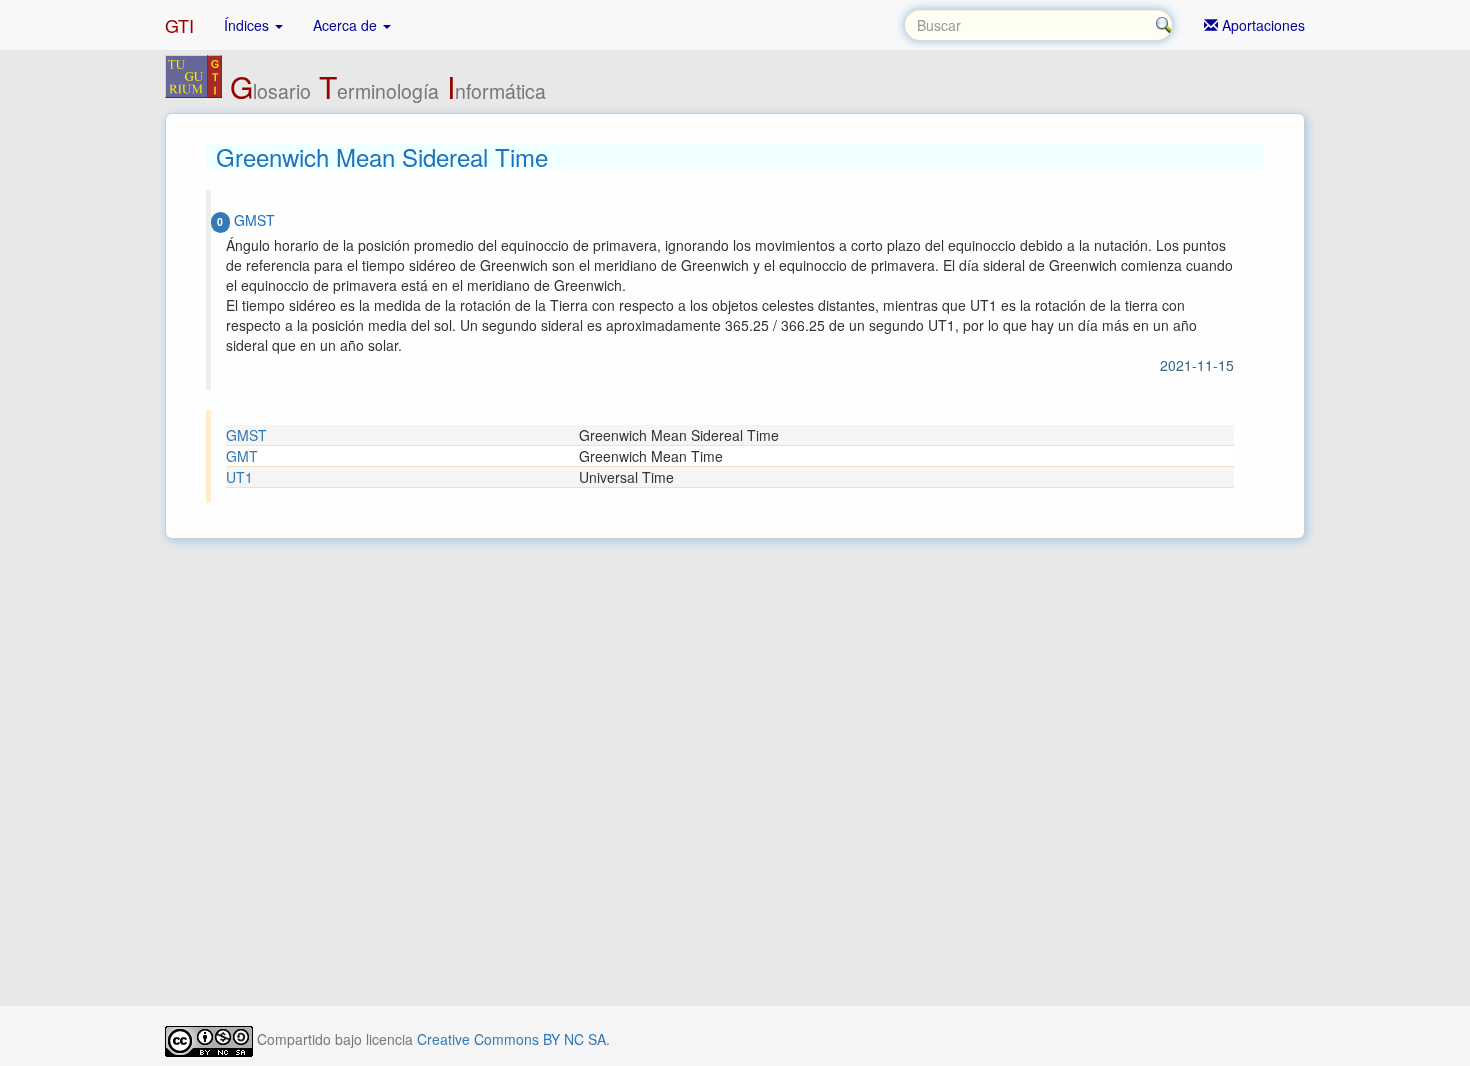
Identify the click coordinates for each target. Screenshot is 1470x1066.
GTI (179, 25)
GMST (246, 435)
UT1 (239, 477)
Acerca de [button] (347, 25)
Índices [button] (248, 25)
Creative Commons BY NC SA (511, 1039)
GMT (242, 456)
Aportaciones (1261, 25)
